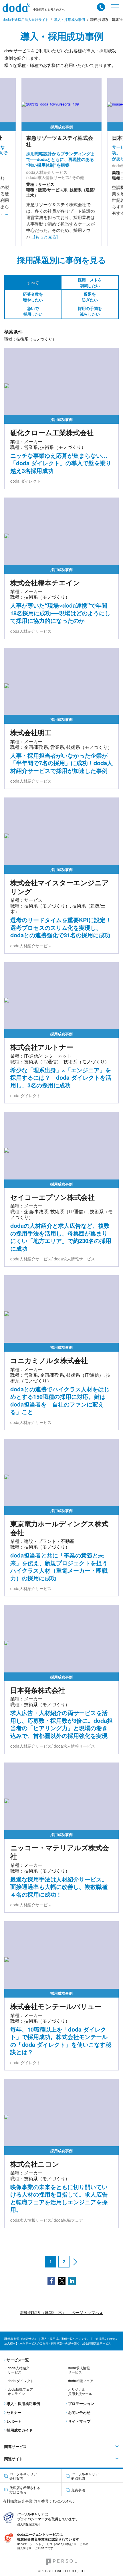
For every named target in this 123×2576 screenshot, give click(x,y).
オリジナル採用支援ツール (80, 2391)
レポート (14, 2421)
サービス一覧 (18, 2360)
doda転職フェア (81, 2381)
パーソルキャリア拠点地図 (85, 2476)
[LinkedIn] (72, 2280)
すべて (33, 283)
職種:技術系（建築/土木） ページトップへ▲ (61, 2313)
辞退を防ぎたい (90, 297)
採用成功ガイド (20, 2430)
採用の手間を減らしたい (90, 311)
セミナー (14, 2412)
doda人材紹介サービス (19, 2370)
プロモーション (81, 2403)
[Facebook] (51, 2280)
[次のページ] (75, 2262)
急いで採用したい (33, 311)
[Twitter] (62, 2280)
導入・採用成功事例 (23, 2403)
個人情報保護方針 (29, 2524)
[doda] (18, 8)
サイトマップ (79, 2421)
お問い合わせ (79, 2412)
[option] (61, 162)
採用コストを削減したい (90, 283)
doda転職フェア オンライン (20, 2391)
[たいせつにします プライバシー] (9, 2517)
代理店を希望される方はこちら (25, 2490)
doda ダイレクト (21, 2381)
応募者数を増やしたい (33, 297)
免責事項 (78, 2490)
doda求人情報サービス (79, 2370)
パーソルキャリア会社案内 (23, 2476)
